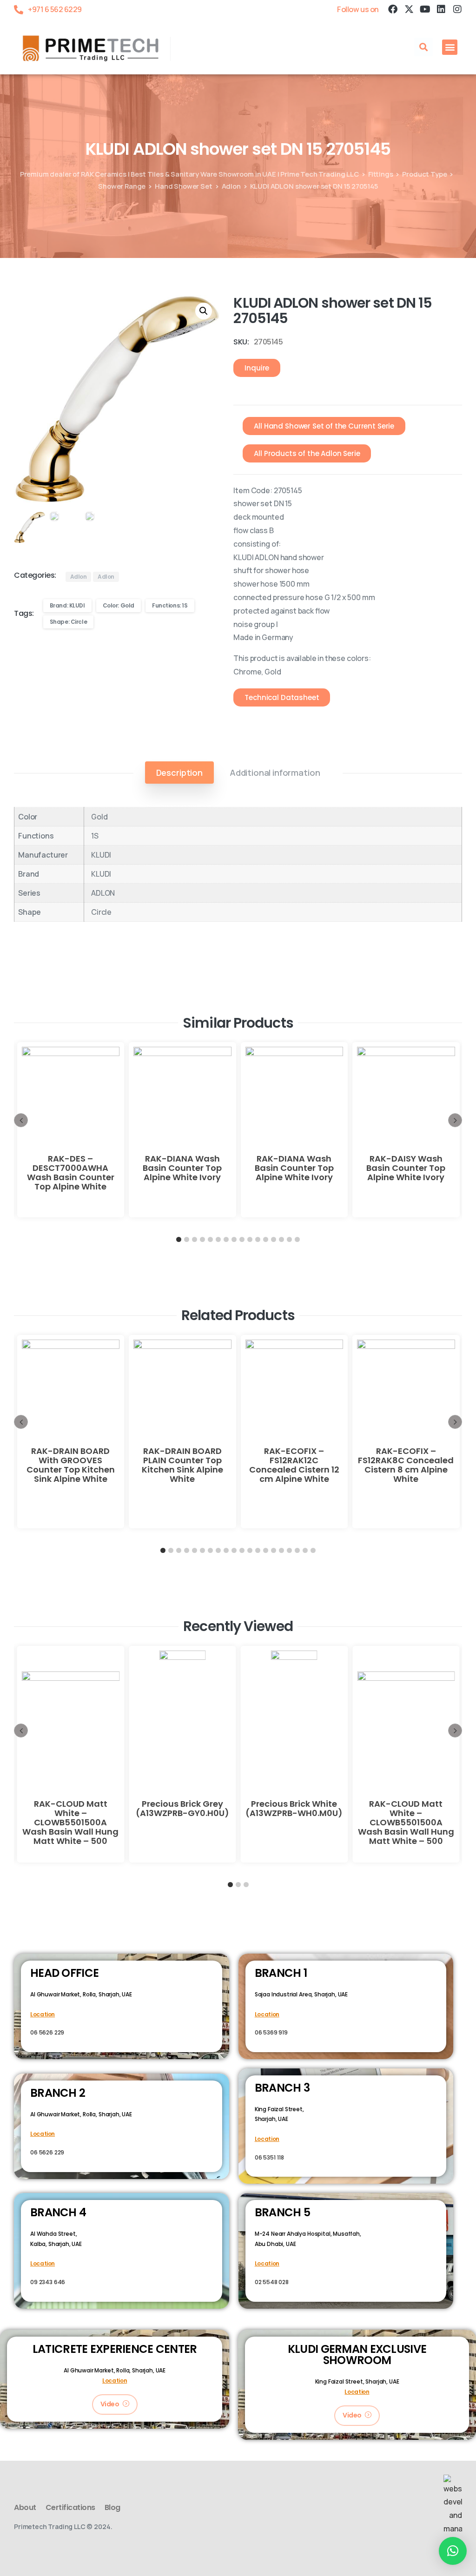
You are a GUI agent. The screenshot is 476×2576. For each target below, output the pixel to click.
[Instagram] (457, 9)
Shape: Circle (69, 622)
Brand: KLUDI (67, 605)
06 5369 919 (271, 2032)
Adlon (231, 186)
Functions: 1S (170, 605)
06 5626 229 (47, 2032)
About (25, 2507)
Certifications (70, 2507)
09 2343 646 (48, 2282)
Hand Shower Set (184, 186)
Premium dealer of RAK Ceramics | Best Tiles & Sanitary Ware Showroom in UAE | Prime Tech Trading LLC (189, 174)
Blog (112, 2507)
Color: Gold (119, 605)
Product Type (424, 174)
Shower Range (122, 186)
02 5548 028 (272, 2282)
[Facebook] (393, 9)
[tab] (179, 773)
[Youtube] (425, 9)
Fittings (381, 174)
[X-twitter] (409, 9)
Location (43, 2014)
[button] (423, 47)
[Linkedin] (441, 9)
